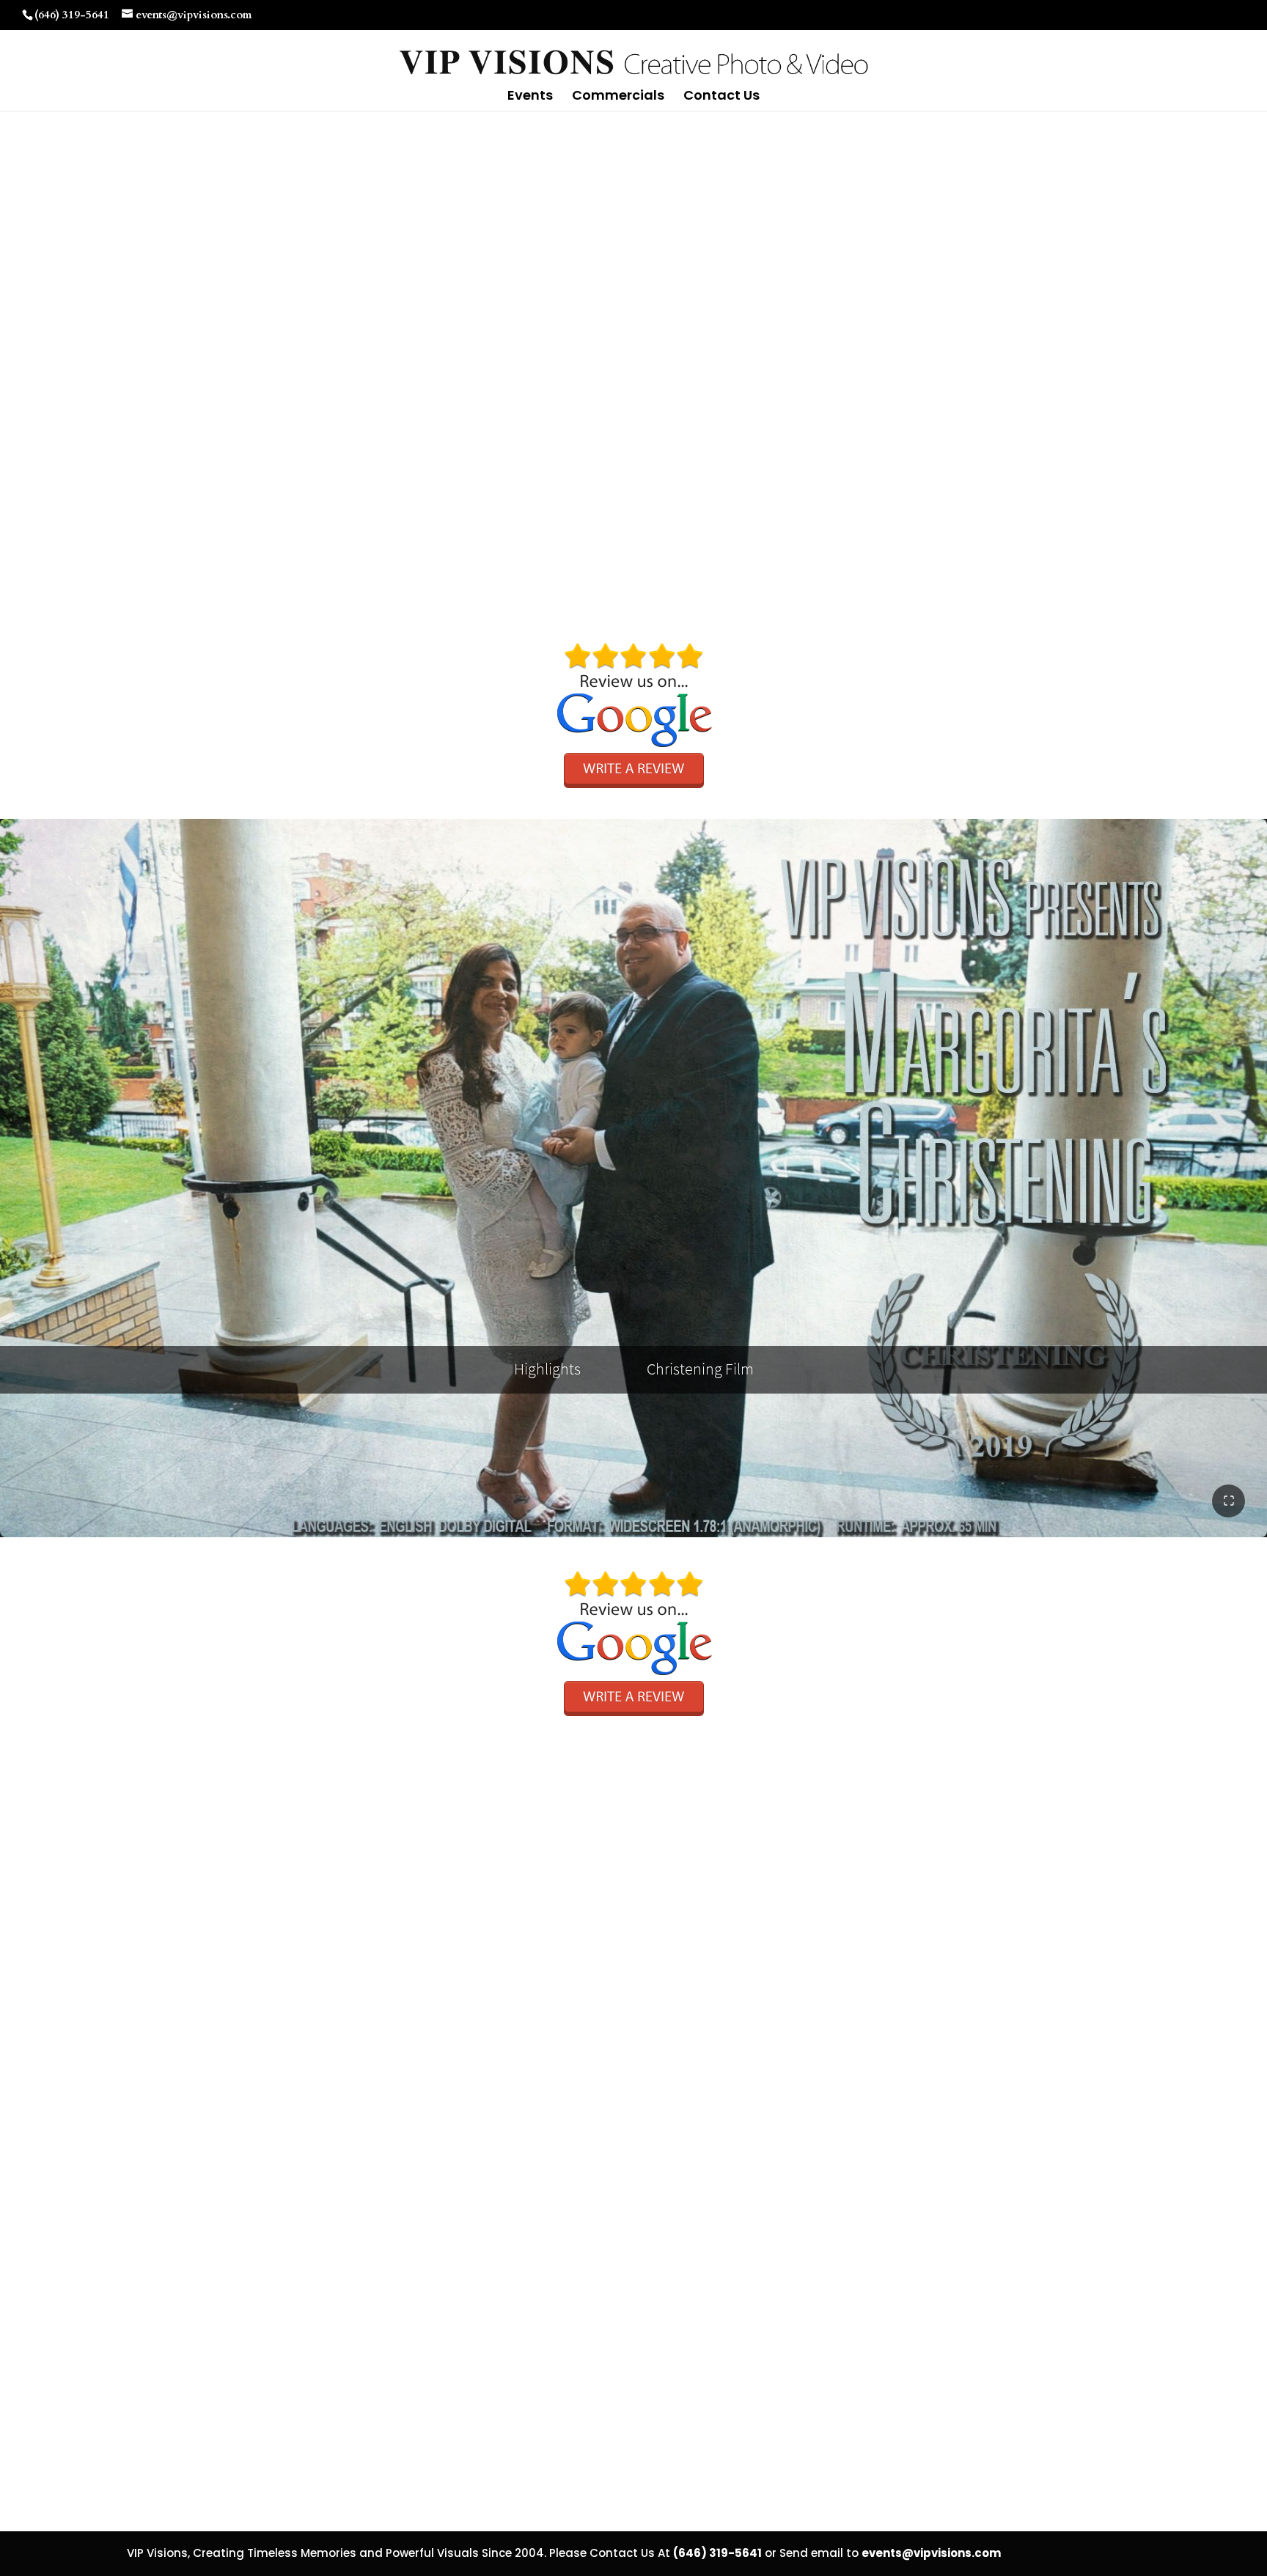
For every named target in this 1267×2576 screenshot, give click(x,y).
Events (530, 97)
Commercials (618, 97)
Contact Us (721, 97)
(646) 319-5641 (72, 15)
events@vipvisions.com (931, 2553)
